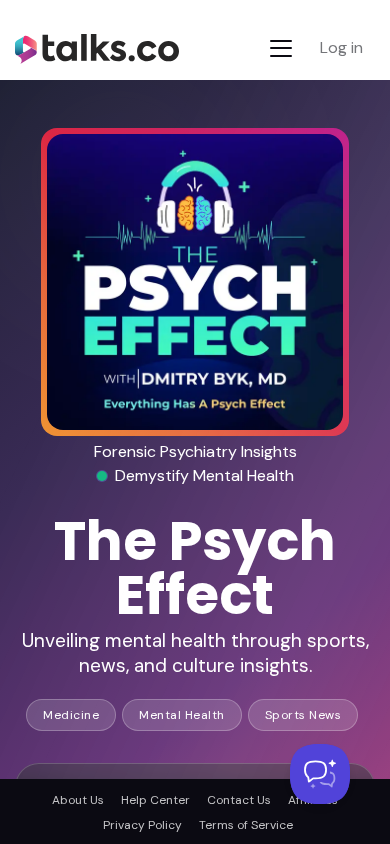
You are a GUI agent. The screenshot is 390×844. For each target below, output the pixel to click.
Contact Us (239, 800)
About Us (78, 800)
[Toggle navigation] (281, 48)
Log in (341, 47)
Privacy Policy (142, 825)
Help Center (155, 800)
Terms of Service (246, 825)
